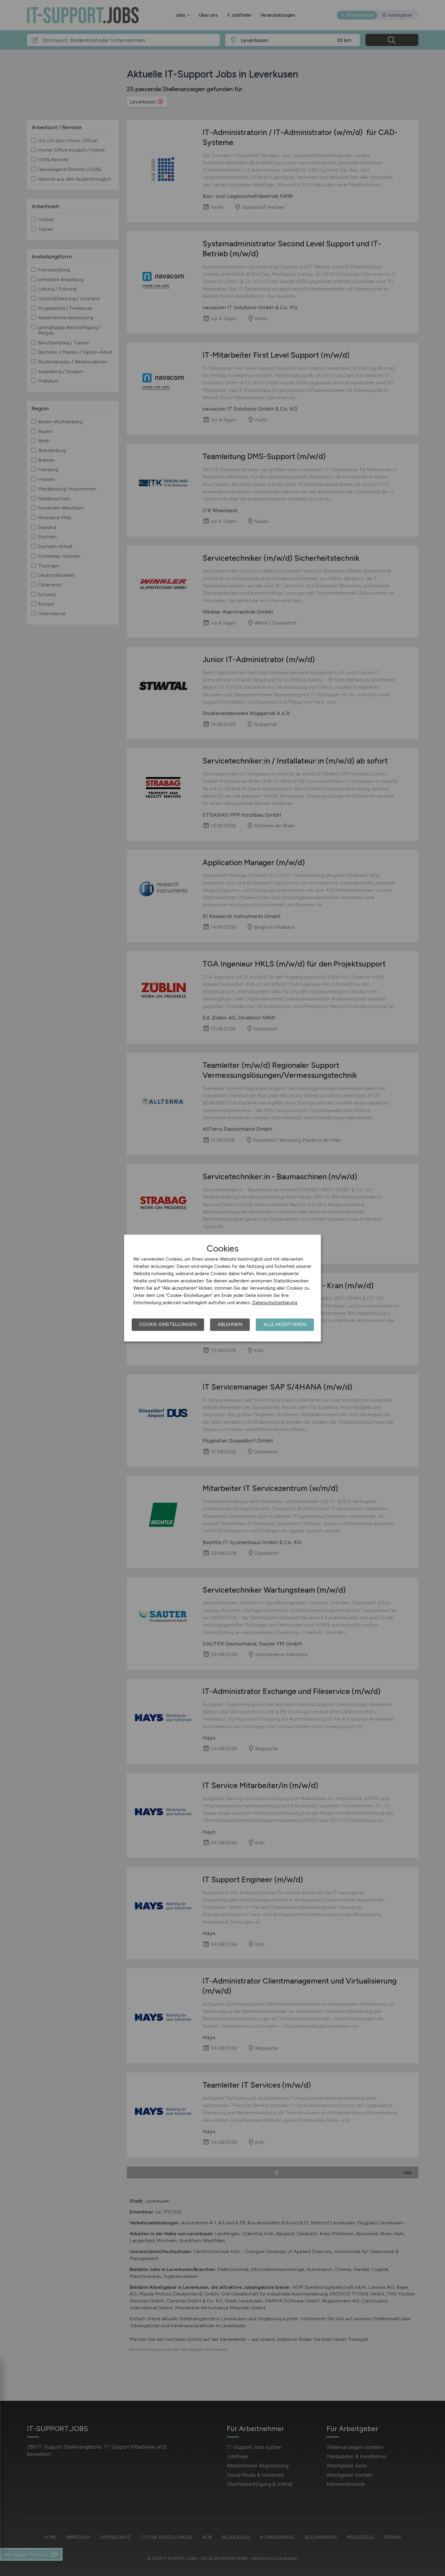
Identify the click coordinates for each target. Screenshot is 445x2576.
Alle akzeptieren (285, 1324)
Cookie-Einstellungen (168, 1324)
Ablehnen (230, 1324)
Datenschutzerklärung (275, 1303)
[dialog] (222, 1288)
